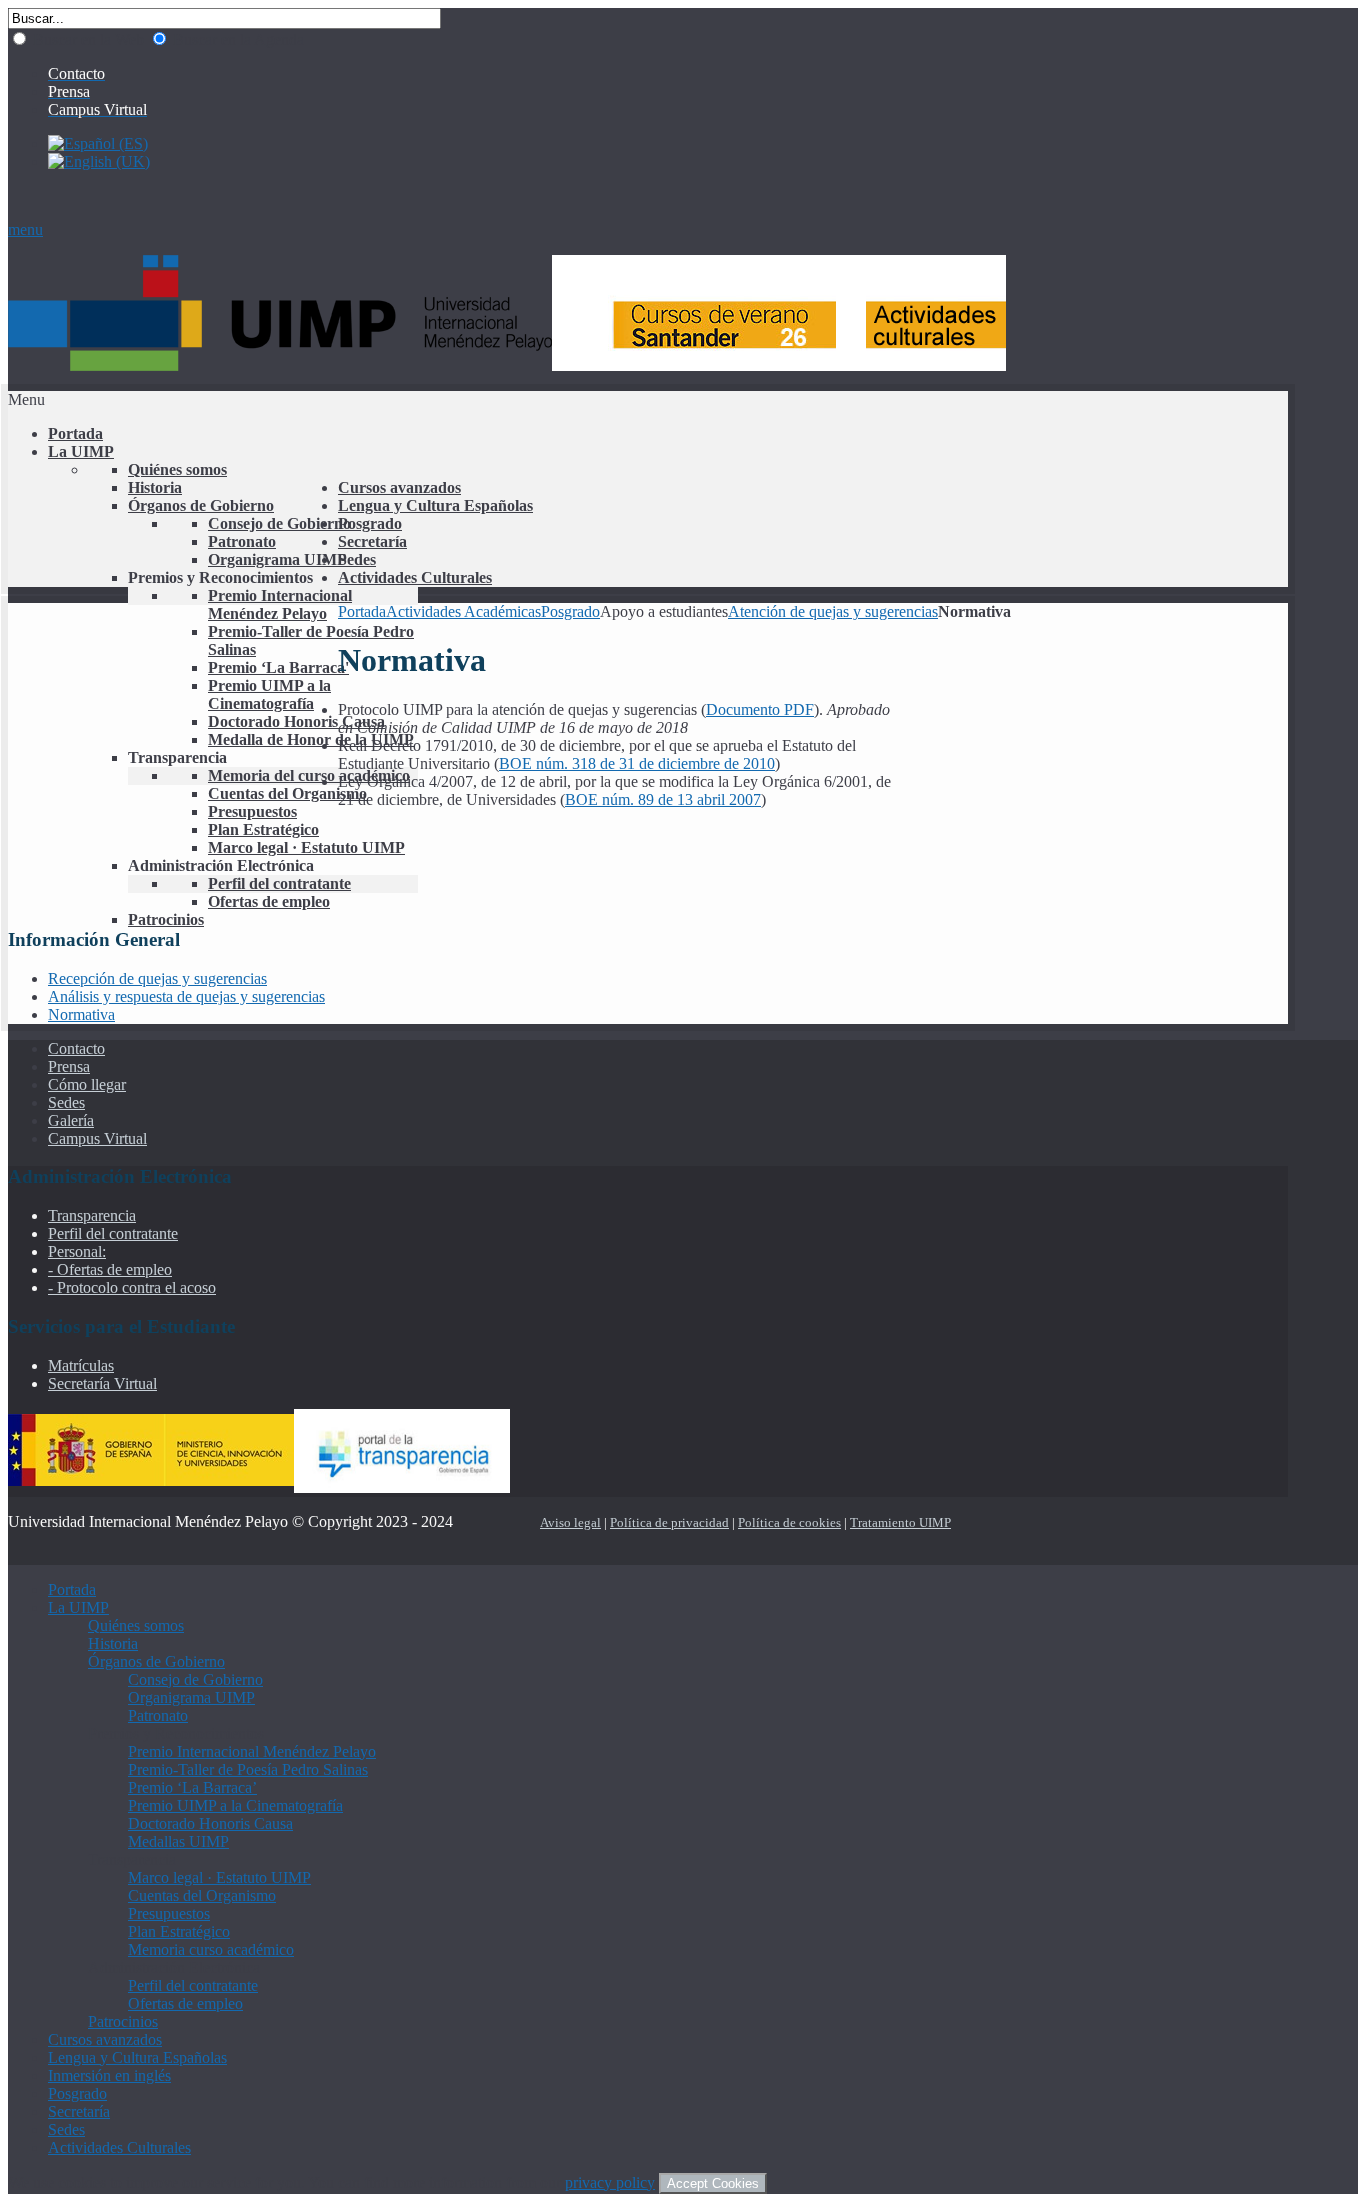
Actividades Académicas (463, 611)
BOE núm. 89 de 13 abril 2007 (663, 799)
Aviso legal (570, 1522)
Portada (362, 611)
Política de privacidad (669, 1522)
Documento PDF (760, 709)
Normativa (81, 1014)
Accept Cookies (713, 2183)
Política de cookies (789, 1522)
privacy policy (610, 2182)
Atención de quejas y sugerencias (833, 611)
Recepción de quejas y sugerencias (157, 978)
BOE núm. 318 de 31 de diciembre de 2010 (637, 763)
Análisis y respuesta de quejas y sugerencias (186, 996)
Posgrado (570, 611)
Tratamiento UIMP (900, 1522)
